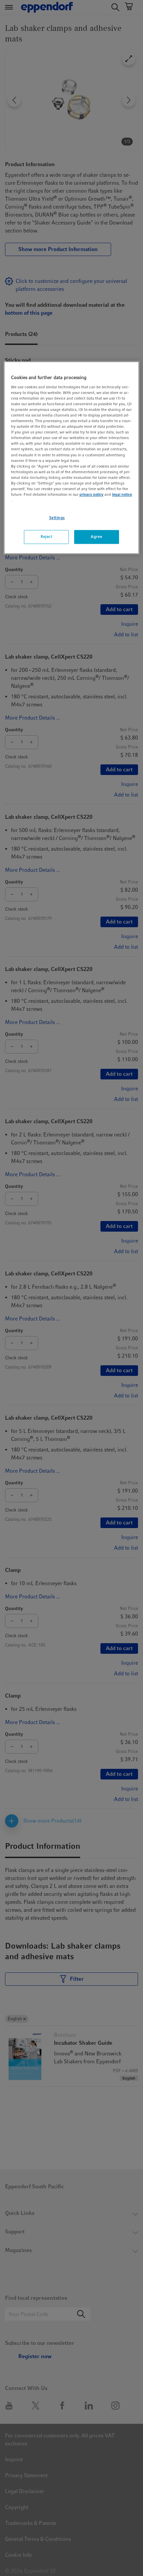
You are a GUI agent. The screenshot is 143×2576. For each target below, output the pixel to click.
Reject (46, 537)
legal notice (122, 494)
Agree (96, 537)
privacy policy (91, 494)
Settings (57, 518)
